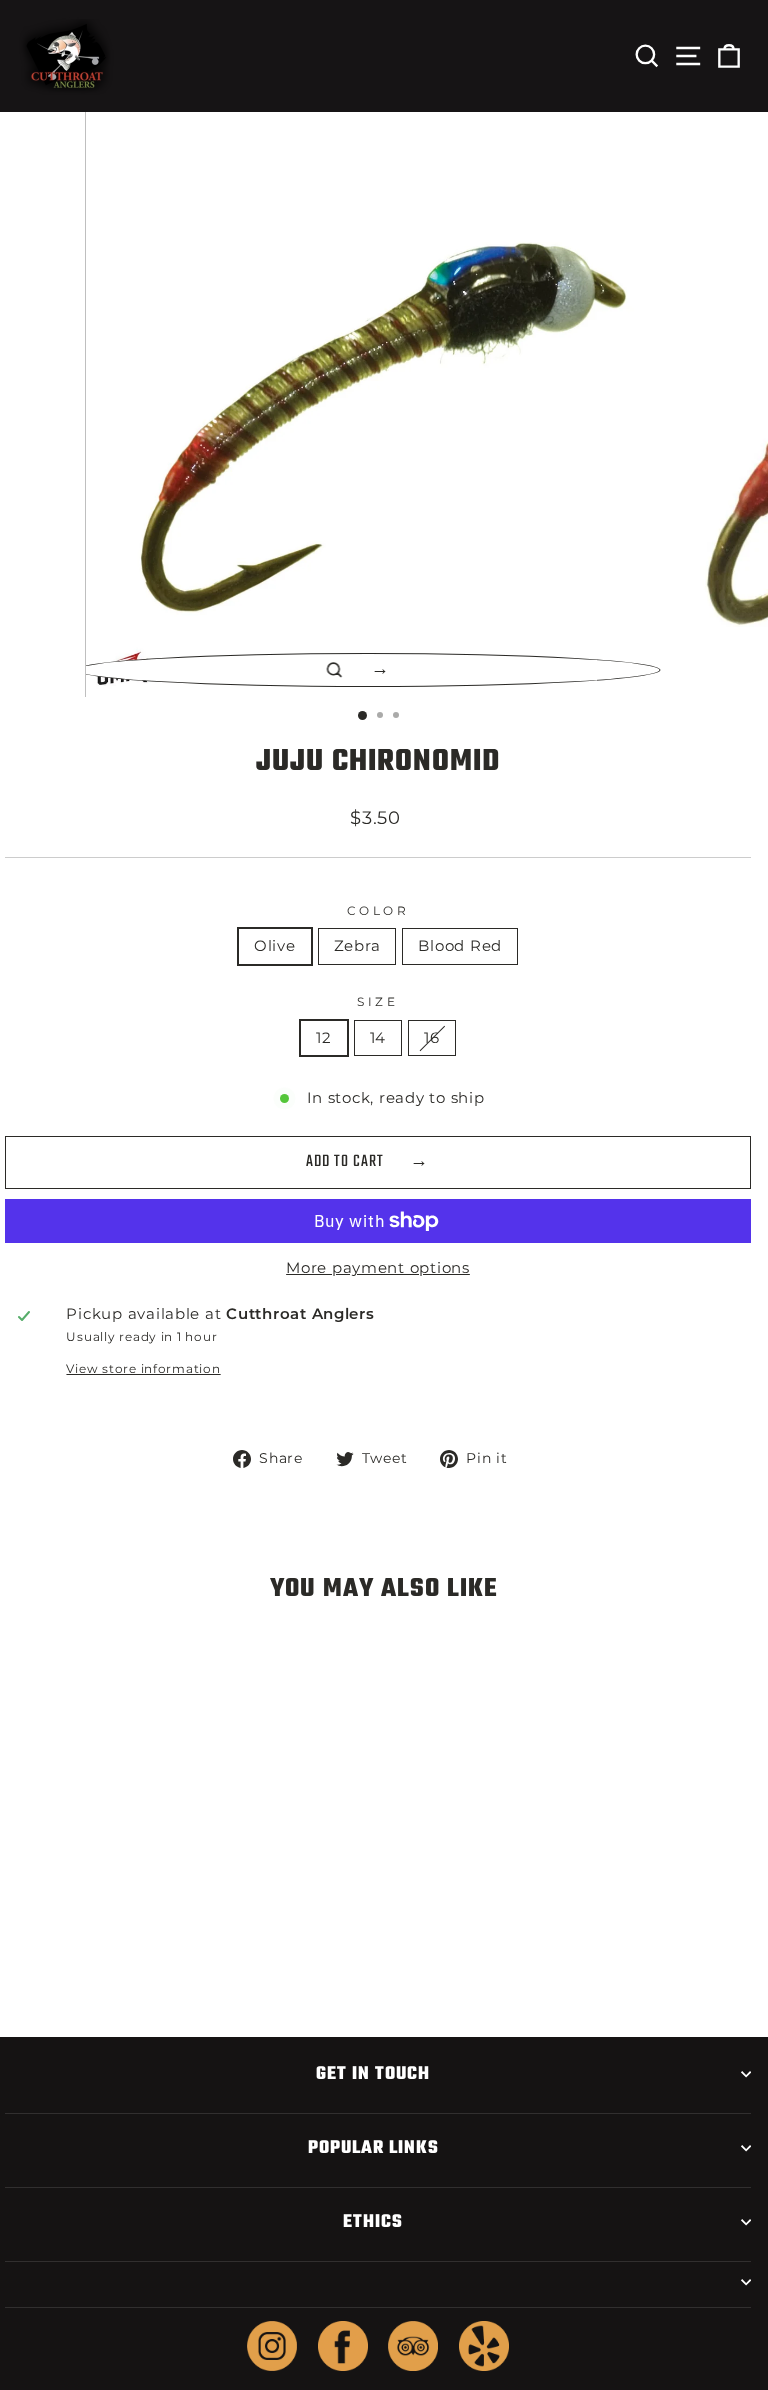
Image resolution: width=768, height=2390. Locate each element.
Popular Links (373, 2148)
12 (323, 1038)
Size (377, 1002)
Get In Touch (373, 2074)
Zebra (357, 946)
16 (431, 1038)
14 (378, 1038)
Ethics (373, 2222)
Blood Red (460, 946)
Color (378, 911)
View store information (143, 1369)
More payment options (378, 1268)
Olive (275, 946)
